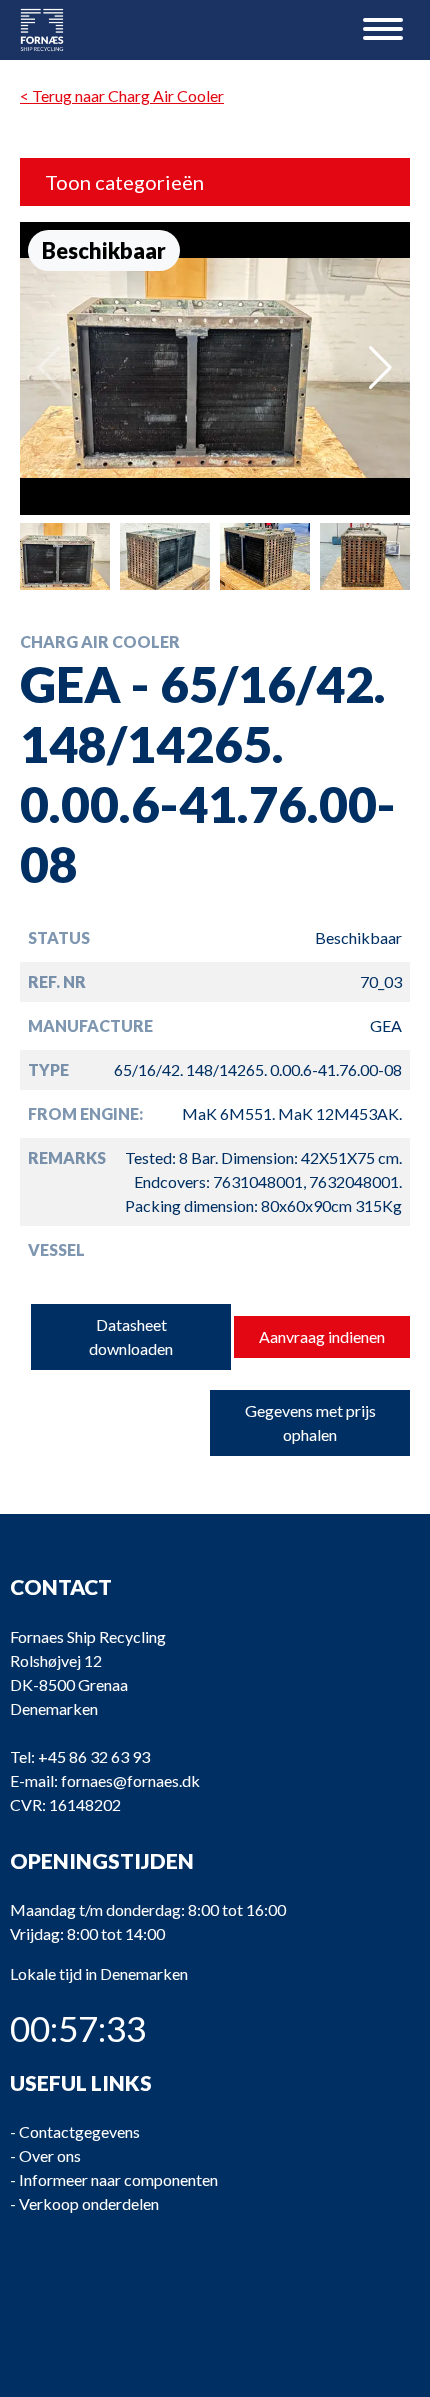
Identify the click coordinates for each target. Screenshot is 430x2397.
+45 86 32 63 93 (94, 1756)
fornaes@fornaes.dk (130, 1780)
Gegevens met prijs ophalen (310, 1422)
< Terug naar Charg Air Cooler (122, 95)
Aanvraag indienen (322, 1336)
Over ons (50, 2155)
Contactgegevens (79, 2131)
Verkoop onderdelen (89, 2203)
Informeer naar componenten (118, 2179)
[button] (380, 368)
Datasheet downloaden (131, 1336)
